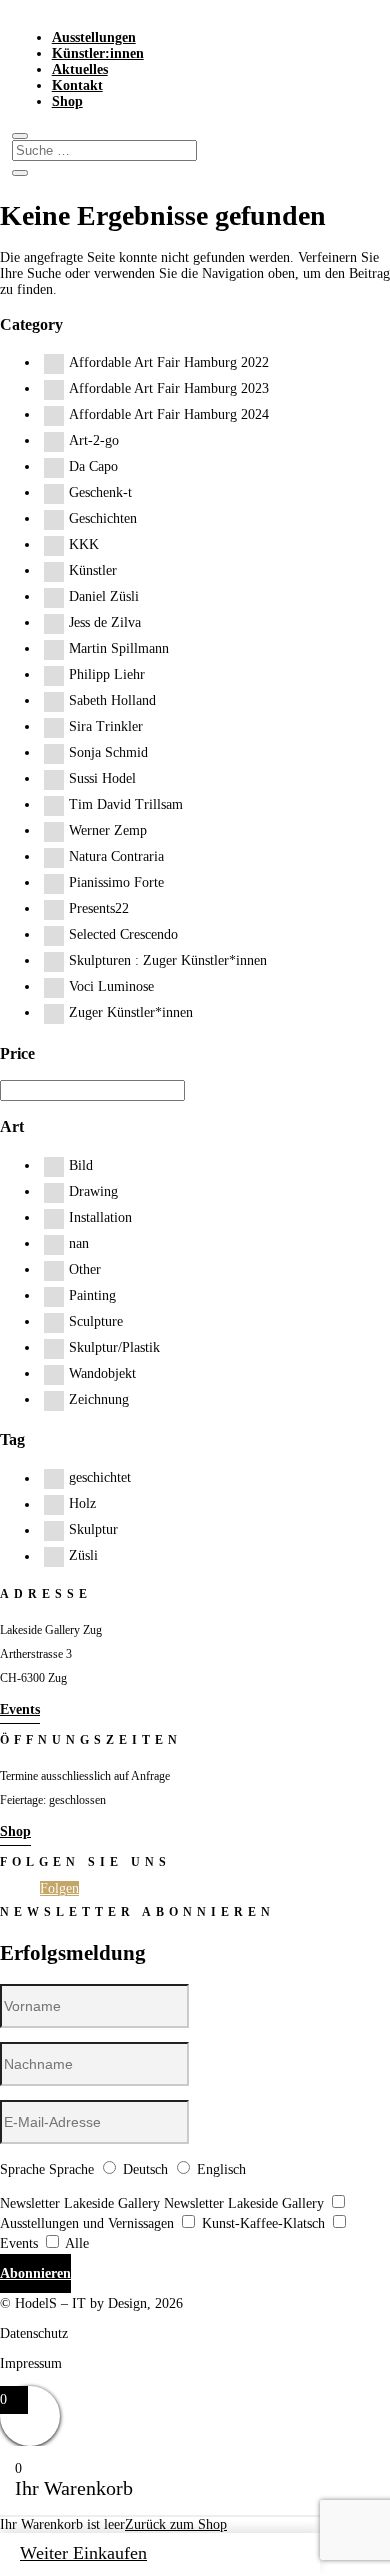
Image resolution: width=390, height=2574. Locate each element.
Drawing (93, 1191)
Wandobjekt (102, 1373)
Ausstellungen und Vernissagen (87, 2223)
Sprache (22, 2169)
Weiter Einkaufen (83, 2553)
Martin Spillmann (119, 648)
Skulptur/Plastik (114, 1347)
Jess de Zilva (105, 622)
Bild (81, 1165)
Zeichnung (99, 1399)
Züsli (83, 1556)
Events (20, 1709)
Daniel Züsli (104, 596)
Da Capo (93, 466)
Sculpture (96, 1321)
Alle (77, 2243)
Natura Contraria (116, 856)
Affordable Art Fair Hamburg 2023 (169, 388)
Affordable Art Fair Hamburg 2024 (169, 414)
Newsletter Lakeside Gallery (80, 2203)
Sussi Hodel (102, 778)
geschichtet (100, 1478)
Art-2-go (94, 440)
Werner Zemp (108, 830)
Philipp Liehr (107, 674)
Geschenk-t (100, 492)
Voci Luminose (111, 986)
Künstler (93, 570)
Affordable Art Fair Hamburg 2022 (169, 362)
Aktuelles (80, 69)
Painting (92, 1295)
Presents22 (99, 908)
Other (85, 1269)
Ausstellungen (94, 37)
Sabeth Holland (112, 700)
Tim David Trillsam (126, 804)
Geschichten (103, 518)
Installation (100, 1217)
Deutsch (145, 2169)
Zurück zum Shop (176, 2524)
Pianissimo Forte (116, 882)
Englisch (221, 2169)
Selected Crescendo (123, 934)
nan (79, 1243)
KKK (84, 544)
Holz (82, 1504)
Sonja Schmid (108, 752)
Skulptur (93, 1530)
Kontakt (77, 85)
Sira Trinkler (106, 726)
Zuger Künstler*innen (131, 1012)
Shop (67, 101)
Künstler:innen (98, 53)
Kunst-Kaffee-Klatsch (263, 2223)
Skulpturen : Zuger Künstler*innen (168, 960)
